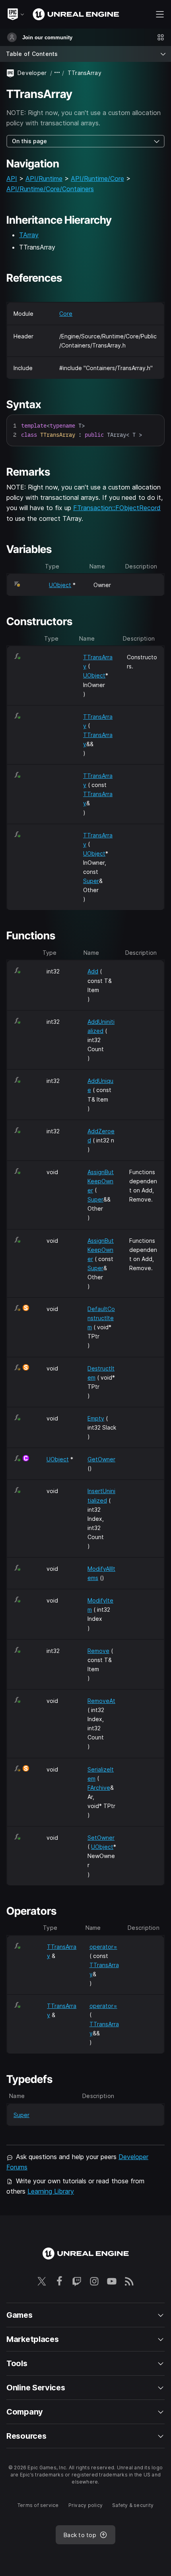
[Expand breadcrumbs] (57, 73)
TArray (29, 235)
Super (91, 881)
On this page (29, 141)
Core (66, 314)
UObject (60, 585)
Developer (32, 73)
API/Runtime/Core (97, 179)
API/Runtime (44, 179)
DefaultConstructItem (101, 1318)
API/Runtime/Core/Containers (50, 189)
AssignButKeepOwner (101, 1181)
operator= (103, 1947)
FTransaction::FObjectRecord (117, 508)
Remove (98, 1651)
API (12, 179)
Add (93, 971)
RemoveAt (101, 1701)
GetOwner (101, 1459)
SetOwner (101, 1838)
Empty (96, 1418)
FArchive (99, 1788)
